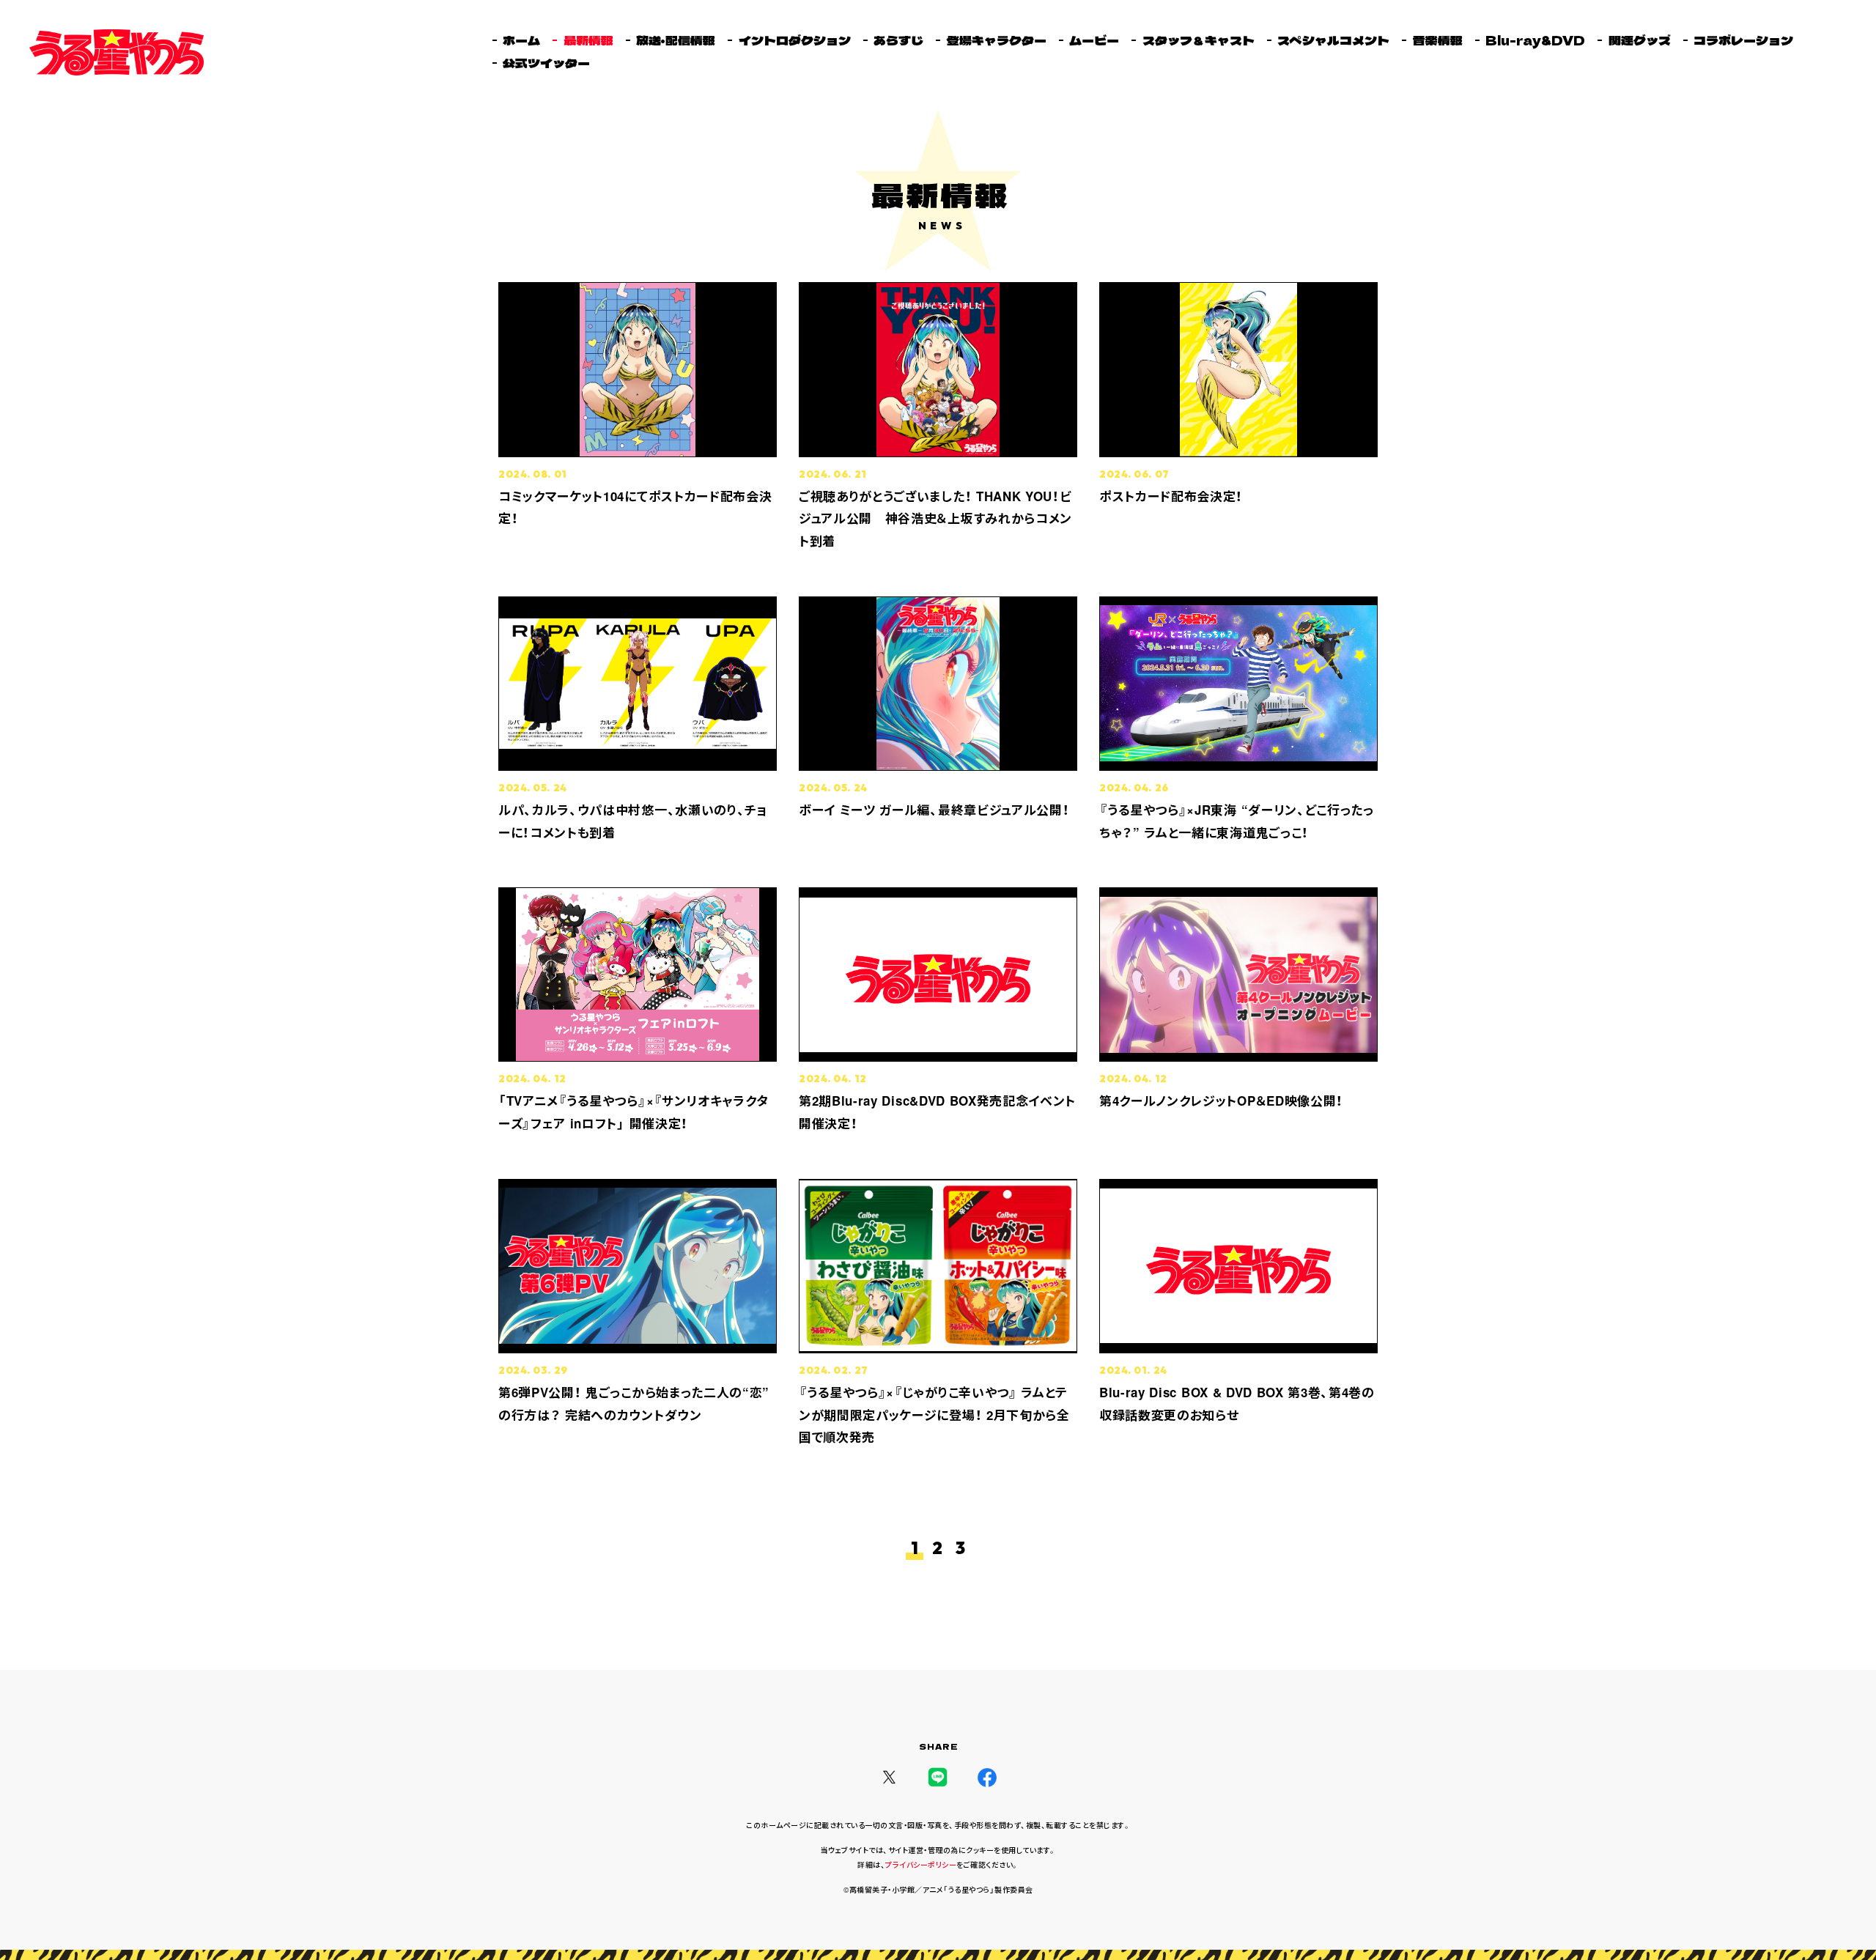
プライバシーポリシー (921, 1865)
